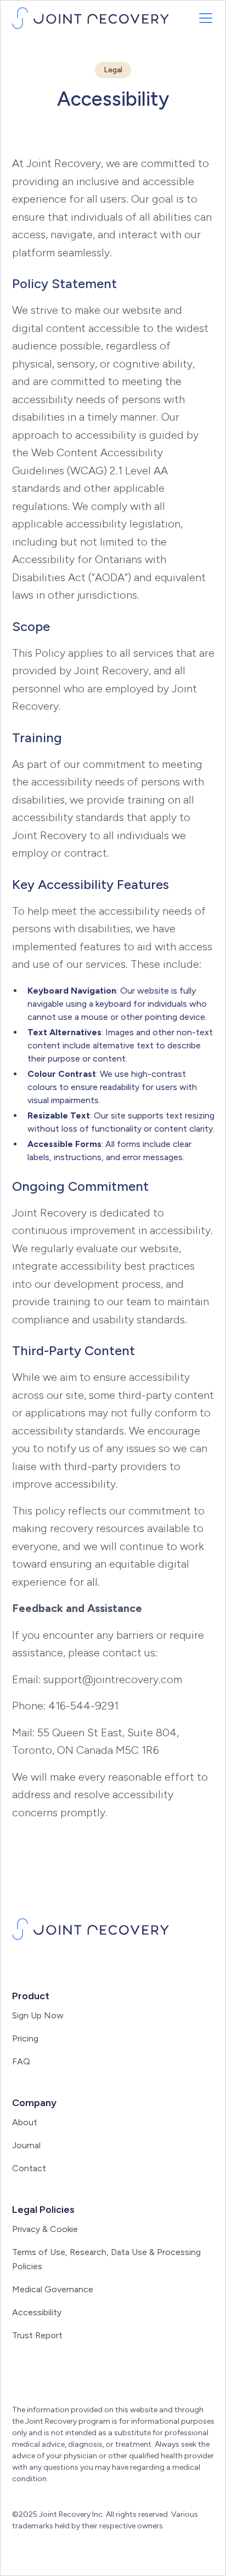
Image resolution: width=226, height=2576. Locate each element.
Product (31, 1996)
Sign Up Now (38, 2015)
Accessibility (37, 2312)
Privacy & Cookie (45, 2229)
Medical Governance (53, 2289)
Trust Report (37, 2335)
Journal (26, 2145)
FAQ (21, 2061)
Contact (29, 2168)
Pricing (25, 2038)
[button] (204, 18)
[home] (91, 18)
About (25, 2122)
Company (34, 2103)
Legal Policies (43, 2210)
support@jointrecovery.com (113, 1679)
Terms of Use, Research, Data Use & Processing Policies (106, 2259)
